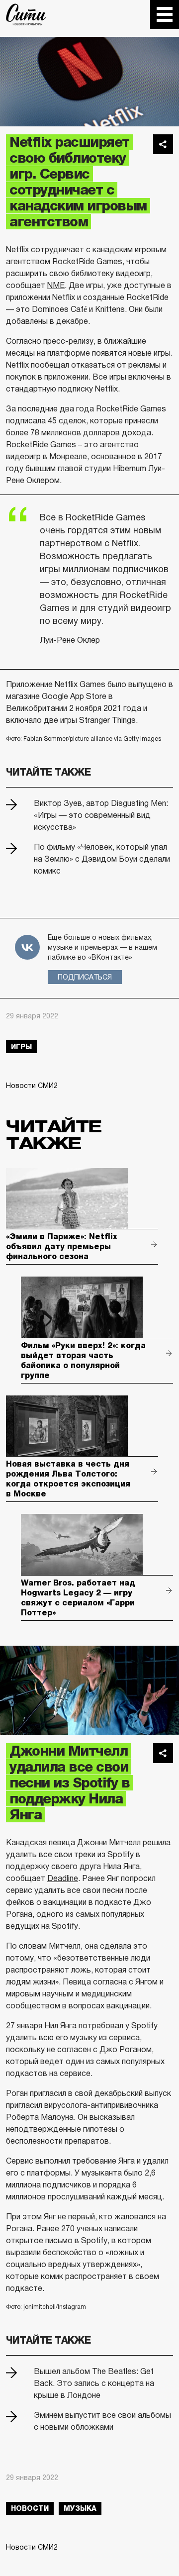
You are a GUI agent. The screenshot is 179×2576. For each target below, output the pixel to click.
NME (56, 285)
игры (21, 1047)
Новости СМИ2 (32, 1086)
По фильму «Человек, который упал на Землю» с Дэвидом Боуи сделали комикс (102, 859)
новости (30, 2508)
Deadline (63, 1878)
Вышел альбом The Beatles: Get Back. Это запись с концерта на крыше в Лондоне (94, 2383)
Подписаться (85, 977)
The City (26, 14)
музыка (80, 2508)
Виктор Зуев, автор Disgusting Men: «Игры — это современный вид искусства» (101, 815)
